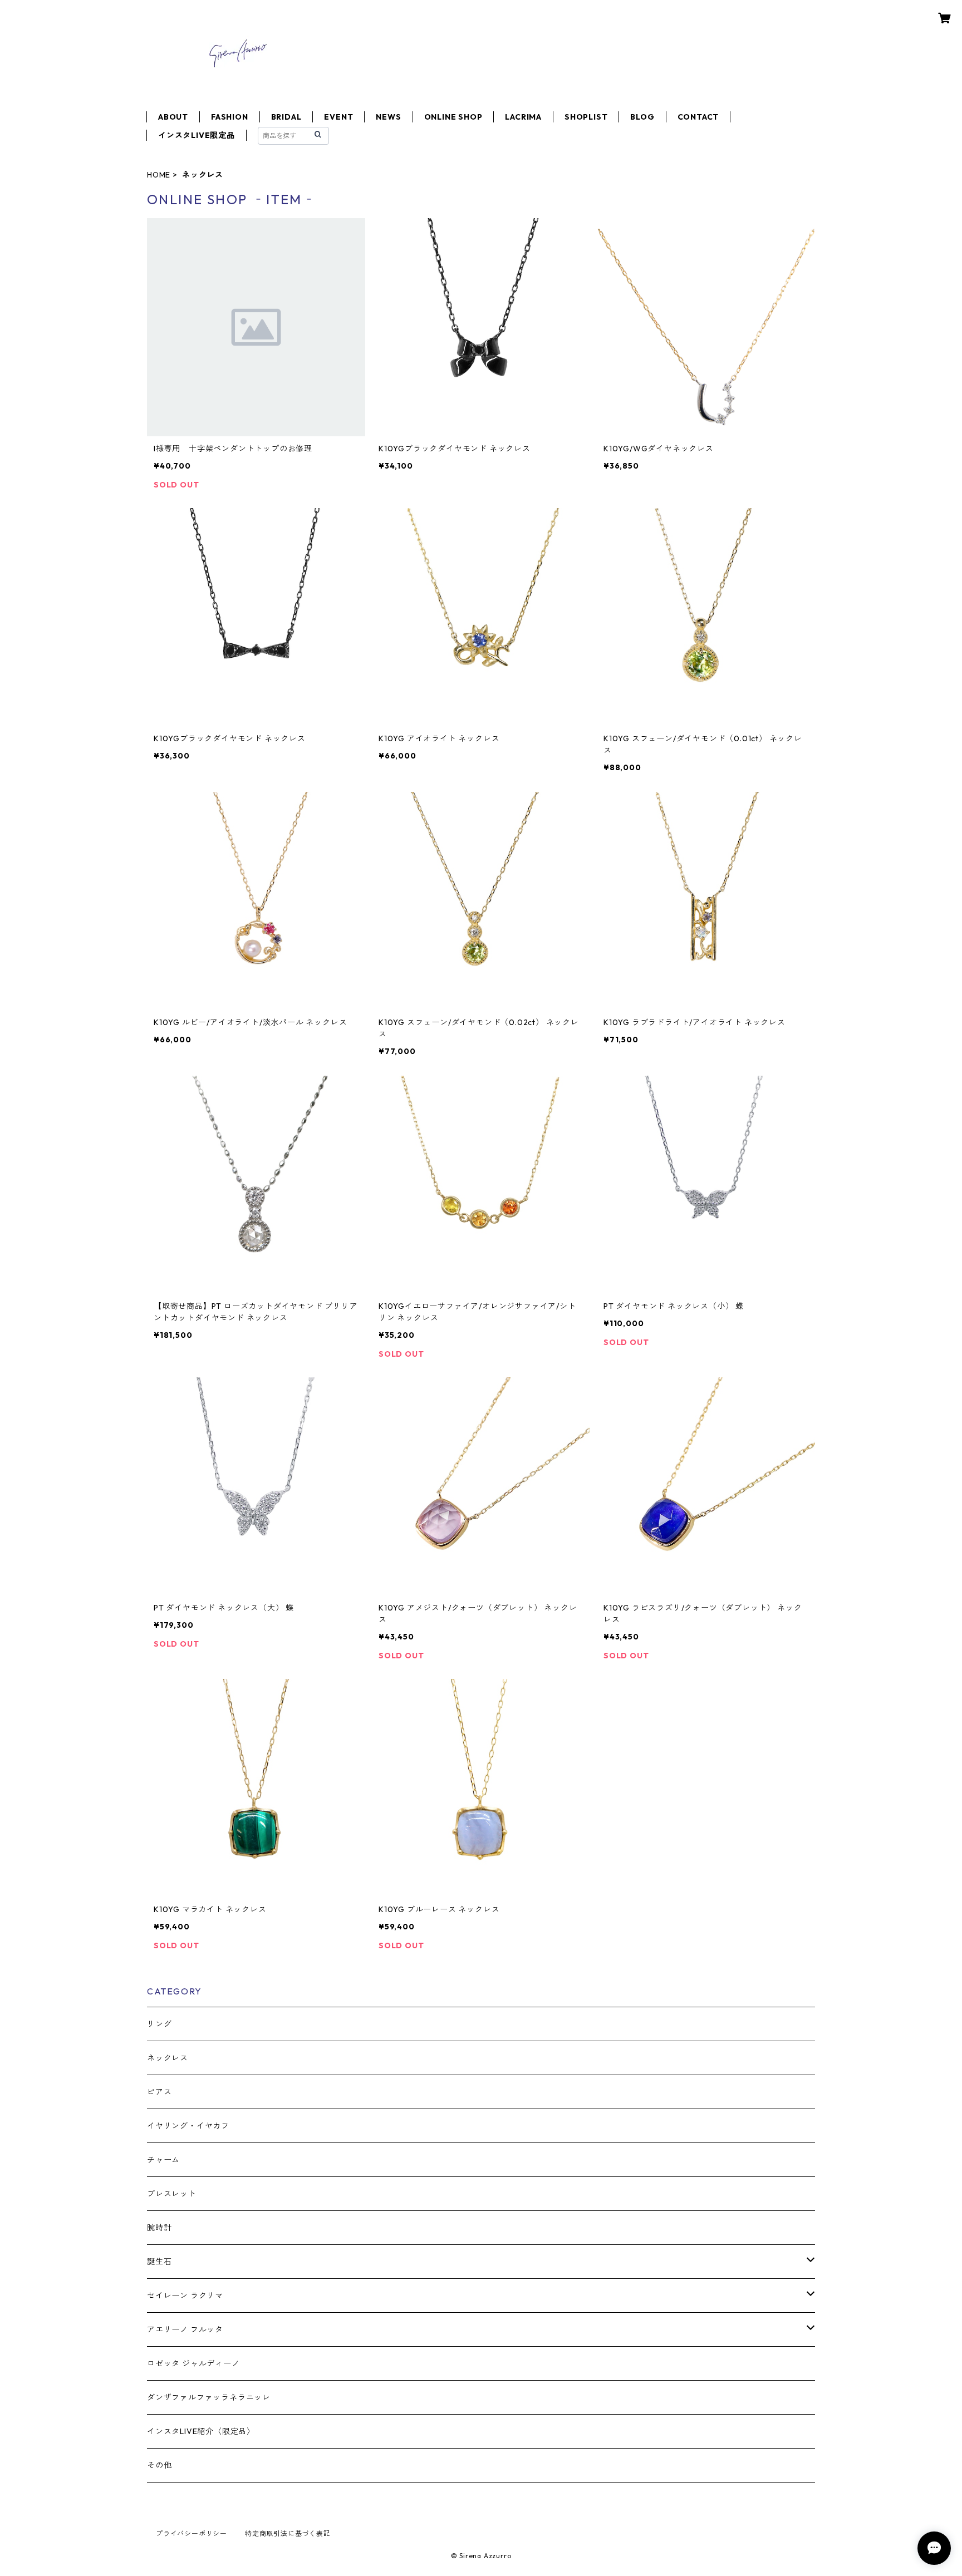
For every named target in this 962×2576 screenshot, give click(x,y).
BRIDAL (286, 117)
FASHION (230, 117)
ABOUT (173, 117)
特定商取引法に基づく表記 (288, 2533)
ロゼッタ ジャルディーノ (193, 2363)
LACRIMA (523, 117)
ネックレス (168, 2058)
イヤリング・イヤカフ (188, 2126)
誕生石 (159, 2262)
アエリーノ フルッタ (185, 2329)
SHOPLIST (586, 117)
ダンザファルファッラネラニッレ (209, 2397)
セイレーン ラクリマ (185, 2296)
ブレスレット (172, 2194)
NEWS (388, 117)
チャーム (163, 2160)
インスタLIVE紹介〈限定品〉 (201, 2431)
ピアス (159, 2092)
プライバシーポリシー (192, 2533)
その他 (159, 2465)
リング (159, 2024)
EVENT (338, 117)
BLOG (642, 117)
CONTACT (698, 117)
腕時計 (159, 2228)
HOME (159, 175)
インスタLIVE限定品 (197, 135)
